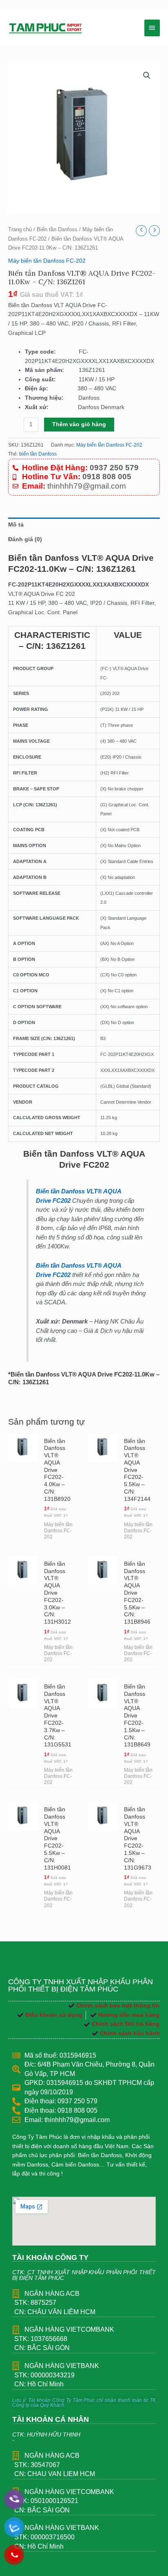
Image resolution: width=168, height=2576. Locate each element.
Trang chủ (20, 230)
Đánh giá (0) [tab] (25, 539)
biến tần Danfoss (38, 454)
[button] (147, 75)
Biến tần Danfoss (57, 230)
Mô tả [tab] (16, 525)
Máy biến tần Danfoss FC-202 (47, 261)
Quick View (23, 1535)
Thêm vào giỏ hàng (79, 424)
